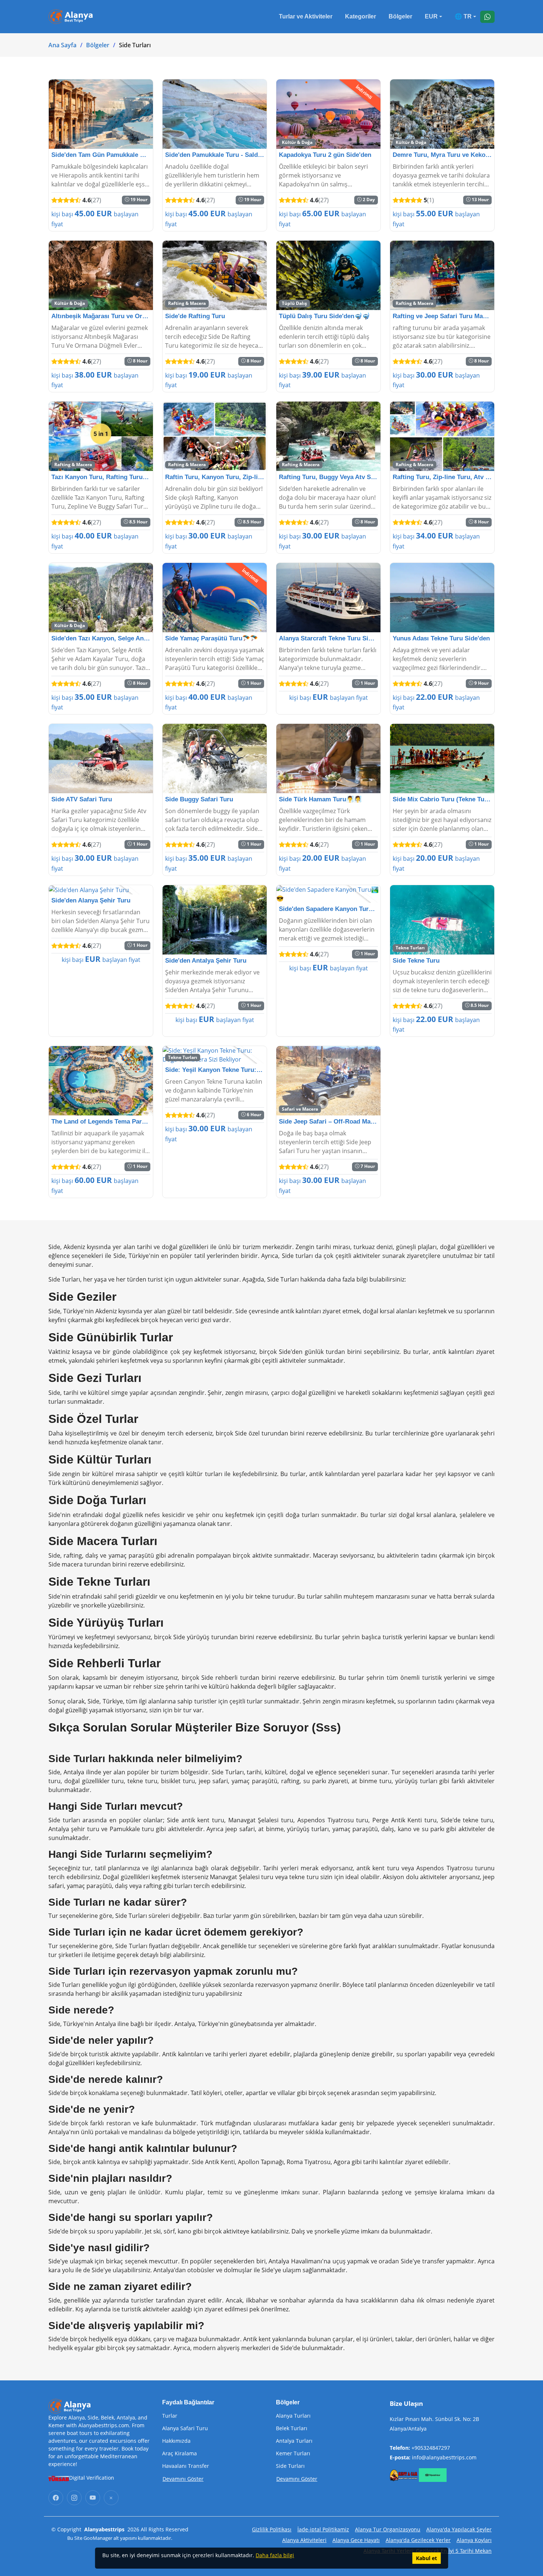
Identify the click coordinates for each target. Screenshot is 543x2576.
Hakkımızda (176, 2441)
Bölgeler (400, 16)
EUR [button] (431, 16)
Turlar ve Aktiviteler (306, 16)
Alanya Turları (293, 2416)
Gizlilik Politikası (272, 2529)
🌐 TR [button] (463, 16)
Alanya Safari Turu (185, 2428)
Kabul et (426, 2558)
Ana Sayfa (62, 45)
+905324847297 (431, 2448)
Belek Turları (292, 2428)
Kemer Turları (293, 2453)
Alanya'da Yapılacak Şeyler (459, 2529)
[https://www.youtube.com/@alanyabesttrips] (93, 2498)
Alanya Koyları (474, 2540)
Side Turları (290, 2466)
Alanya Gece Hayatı (356, 2540)
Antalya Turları (294, 2441)
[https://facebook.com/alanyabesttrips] (56, 2498)
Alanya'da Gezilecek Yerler (418, 2540)
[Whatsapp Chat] (487, 17)
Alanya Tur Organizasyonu (388, 2529)
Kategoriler (361, 16)
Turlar (170, 2416)
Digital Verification (92, 2478)
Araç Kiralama (180, 2453)
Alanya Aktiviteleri (304, 2540)
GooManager (98, 2538)
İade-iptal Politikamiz (323, 2529)
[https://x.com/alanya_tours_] (111, 2498)
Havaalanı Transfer (186, 2466)
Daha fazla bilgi (275, 2555)
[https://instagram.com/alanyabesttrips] (74, 2498)
